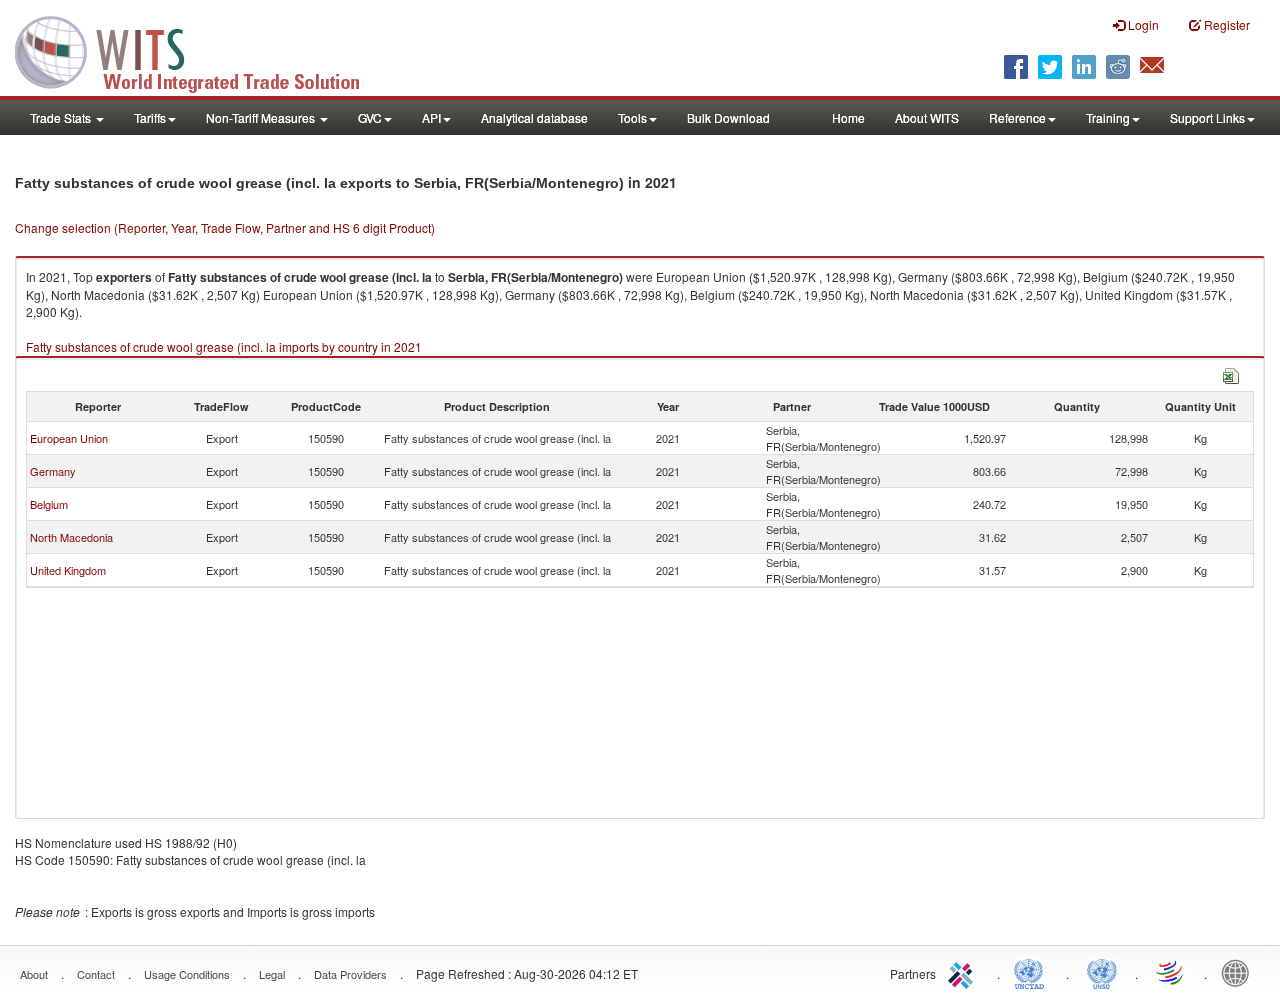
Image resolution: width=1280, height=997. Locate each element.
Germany (53, 471)
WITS (200, 50)
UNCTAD (1033, 972)
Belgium (49, 504)
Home (848, 117)
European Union (69, 438)
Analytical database (534, 117)
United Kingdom (68, 570)
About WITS (927, 117)
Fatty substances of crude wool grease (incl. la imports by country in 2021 (224, 346)
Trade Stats (62, 117)
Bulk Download (728, 117)
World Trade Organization (1171, 972)
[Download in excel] (1231, 373)
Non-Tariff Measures (262, 117)
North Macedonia (71, 537)
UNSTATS (1102, 972)
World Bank (1240, 972)
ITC (964, 972)
